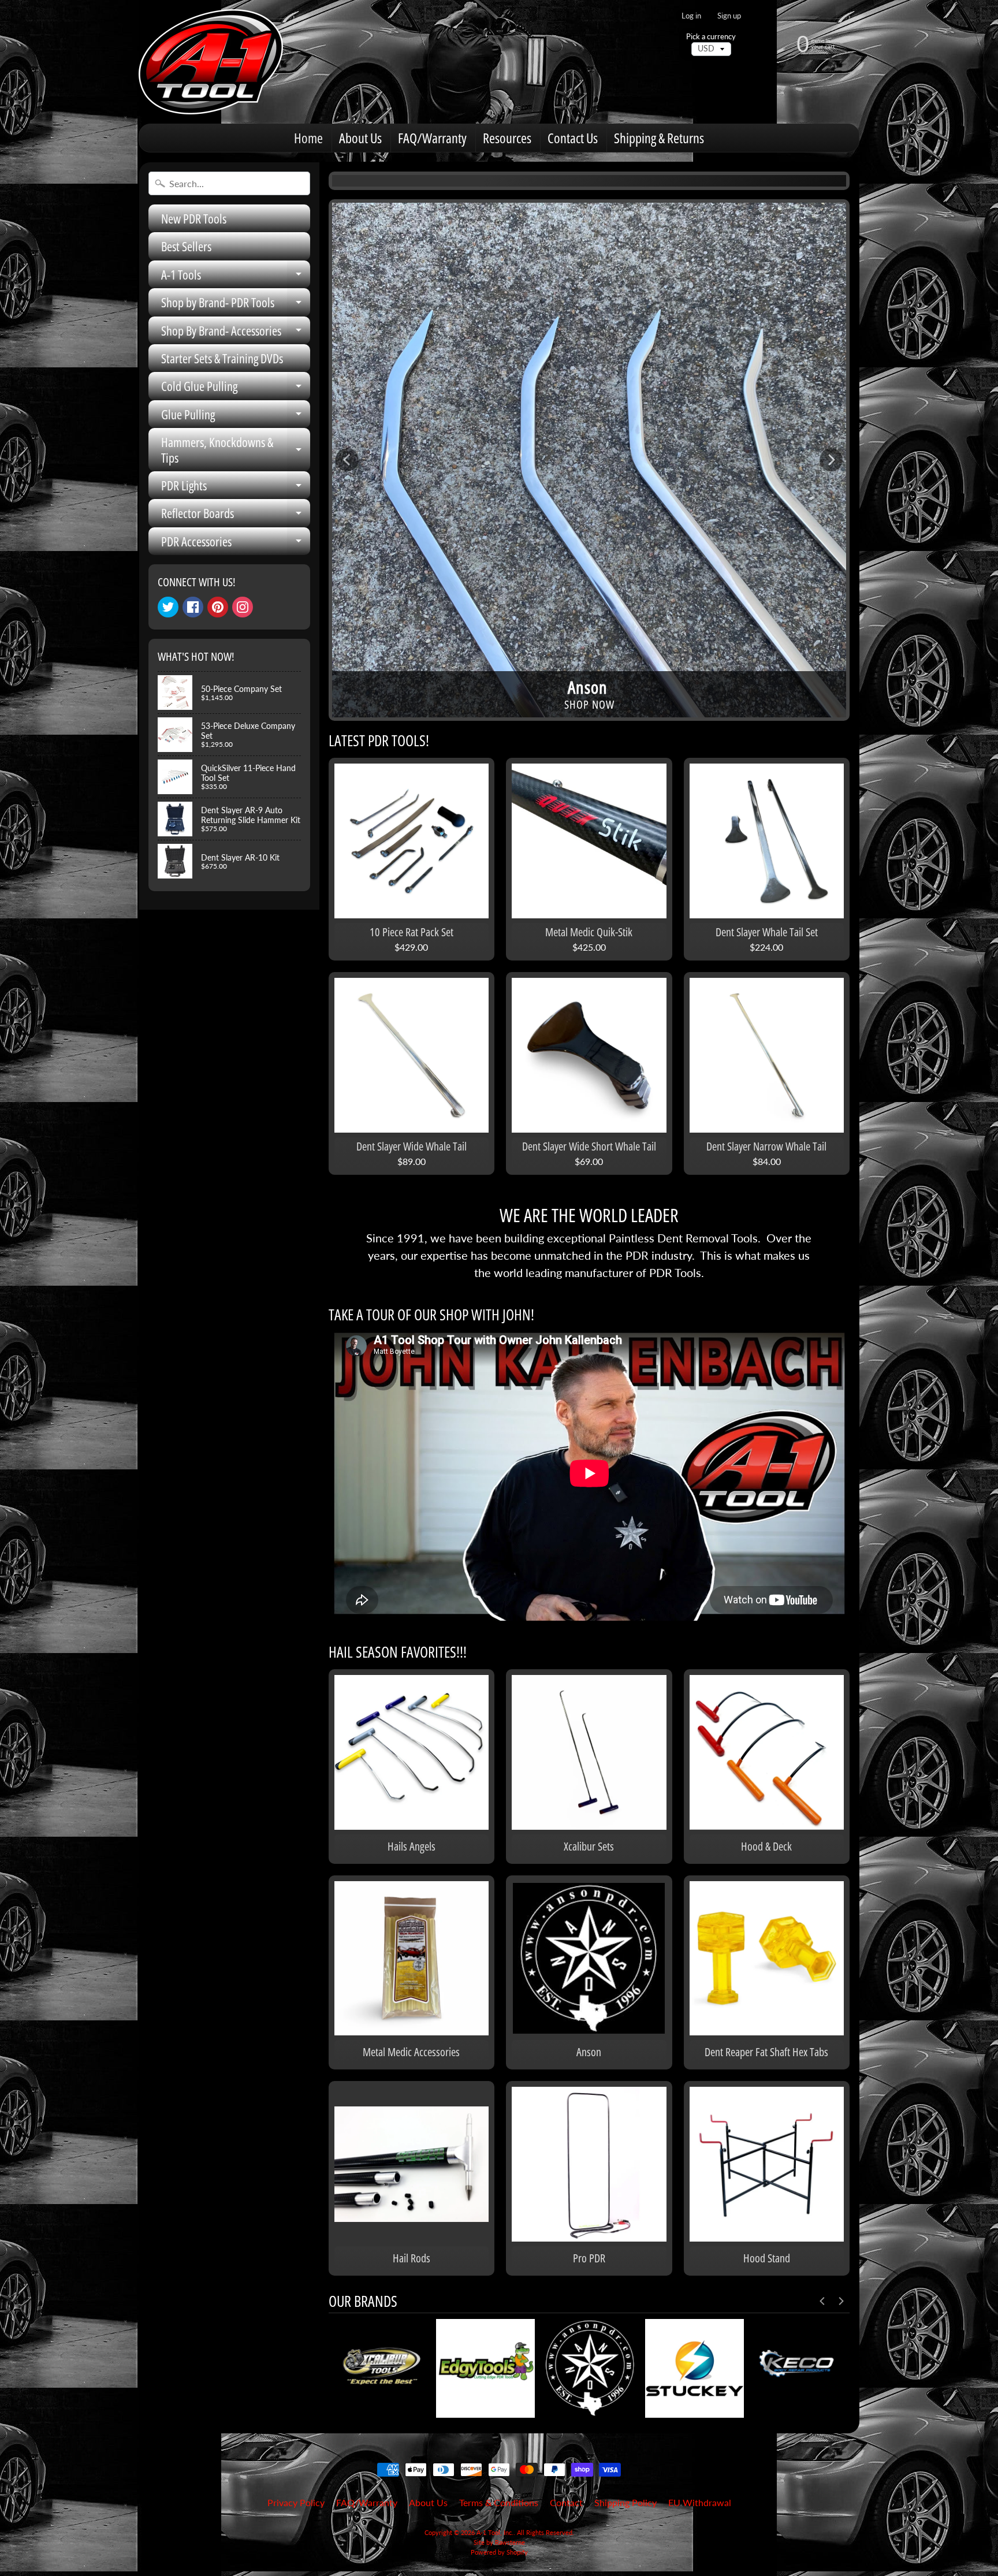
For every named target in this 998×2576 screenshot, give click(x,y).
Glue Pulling (236, 417)
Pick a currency (711, 37)
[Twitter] (168, 607)
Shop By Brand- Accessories (236, 333)
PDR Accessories (236, 544)
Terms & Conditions (499, 2502)
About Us (360, 138)
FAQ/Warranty (432, 138)
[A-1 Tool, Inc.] (211, 62)
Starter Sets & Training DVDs (222, 358)
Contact (566, 2502)
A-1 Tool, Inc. (495, 2532)
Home (308, 138)
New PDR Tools (194, 218)
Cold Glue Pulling (236, 388)
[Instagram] (243, 607)
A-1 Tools (236, 277)
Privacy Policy (296, 2502)
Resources (507, 138)
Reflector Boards (236, 515)
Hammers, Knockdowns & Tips (236, 450)
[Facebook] (193, 607)
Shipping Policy (625, 2502)
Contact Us (573, 138)
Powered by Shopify (499, 2552)
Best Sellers (186, 246)
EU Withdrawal (700, 2502)
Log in (691, 16)
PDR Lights (236, 488)
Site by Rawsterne (499, 2542)
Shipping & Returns (659, 138)
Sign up (729, 16)
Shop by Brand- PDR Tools (236, 305)
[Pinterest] (218, 607)
